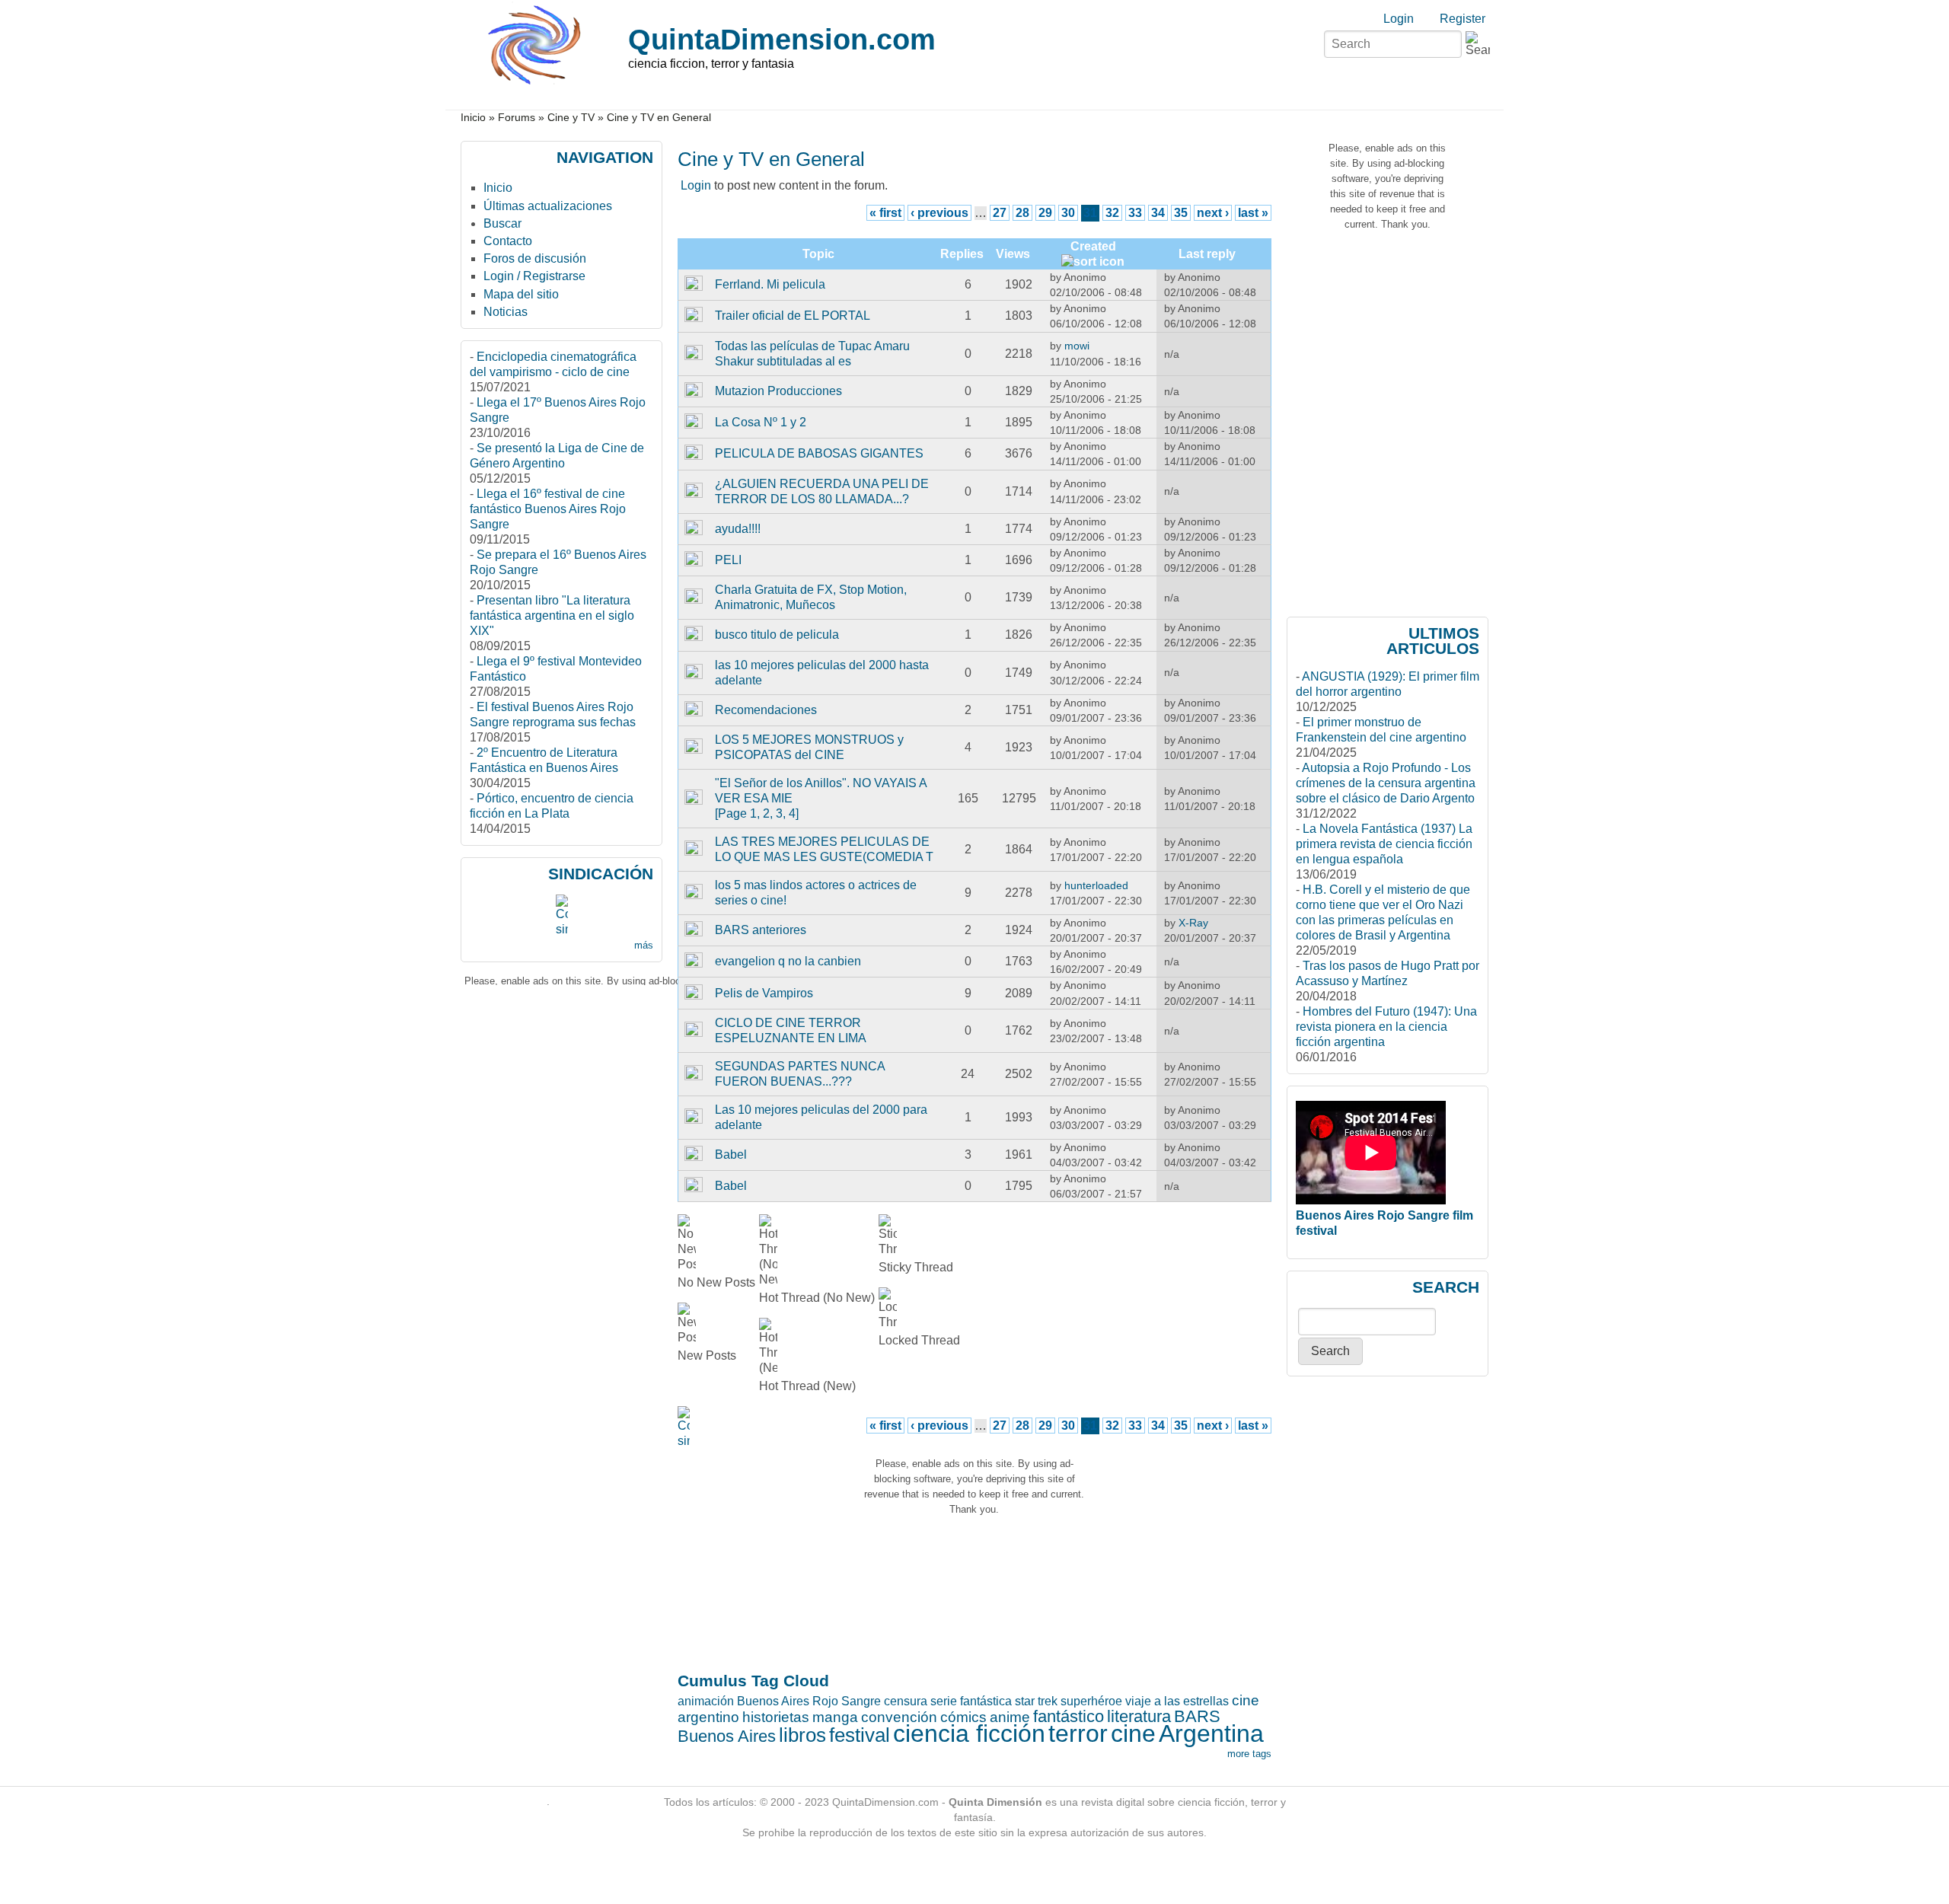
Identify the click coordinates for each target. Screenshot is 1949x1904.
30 (1068, 213)
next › (1213, 213)
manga (835, 1717)
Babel (731, 1155)
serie (944, 1701)
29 (1045, 213)
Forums (517, 118)
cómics (963, 1717)
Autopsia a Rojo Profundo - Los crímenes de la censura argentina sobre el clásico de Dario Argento (1386, 783)
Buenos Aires (727, 1736)
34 (1158, 213)
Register (1463, 19)
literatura (1139, 1716)
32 (1112, 213)
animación (706, 1701)
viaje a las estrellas (1177, 1701)
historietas (776, 1717)
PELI (728, 560)
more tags (1249, 1754)
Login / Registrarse (534, 276)
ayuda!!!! (738, 529)
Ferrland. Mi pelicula (770, 284)
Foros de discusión (535, 258)
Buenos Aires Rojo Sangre (809, 1701)
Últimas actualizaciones (548, 206)
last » (1253, 213)
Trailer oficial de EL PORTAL (793, 316)
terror (1078, 1733)
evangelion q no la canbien (788, 961)
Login (1399, 19)
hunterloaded (1096, 885)
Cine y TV (571, 118)
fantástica (986, 1701)
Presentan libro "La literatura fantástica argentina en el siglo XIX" (552, 616)
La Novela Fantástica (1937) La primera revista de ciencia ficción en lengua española (1384, 844)
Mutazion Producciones (778, 391)
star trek (1036, 1701)
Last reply (1207, 254)
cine (1133, 1733)
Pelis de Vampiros (764, 993)
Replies (962, 254)
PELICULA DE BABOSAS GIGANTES (819, 453)
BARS (1197, 1716)
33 (1135, 213)
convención (899, 1717)
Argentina (1211, 1733)
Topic (818, 254)
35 (1181, 213)
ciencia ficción (969, 1733)
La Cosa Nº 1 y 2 (761, 422)
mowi (1077, 346)
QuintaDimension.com (782, 39)
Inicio (473, 118)
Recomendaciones (766, 710)
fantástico (1069, 1716)
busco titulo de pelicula (777, 635)
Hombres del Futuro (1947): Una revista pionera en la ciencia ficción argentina (1386, 1027)
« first (885, 213)
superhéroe (1091, 1701)
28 (1022, 213)
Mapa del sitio (521, 294)
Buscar (502, 223)
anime (1010, 1717)
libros (802, 1735)
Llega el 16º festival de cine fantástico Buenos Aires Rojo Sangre (548, 509)
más (644, 945)
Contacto (508, 241)
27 (1000, 213)
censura (906, 1701)
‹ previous (939, 213)
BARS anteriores (761, 930)
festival (860, 1735)
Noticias (506, 312)
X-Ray (1193, 923)
